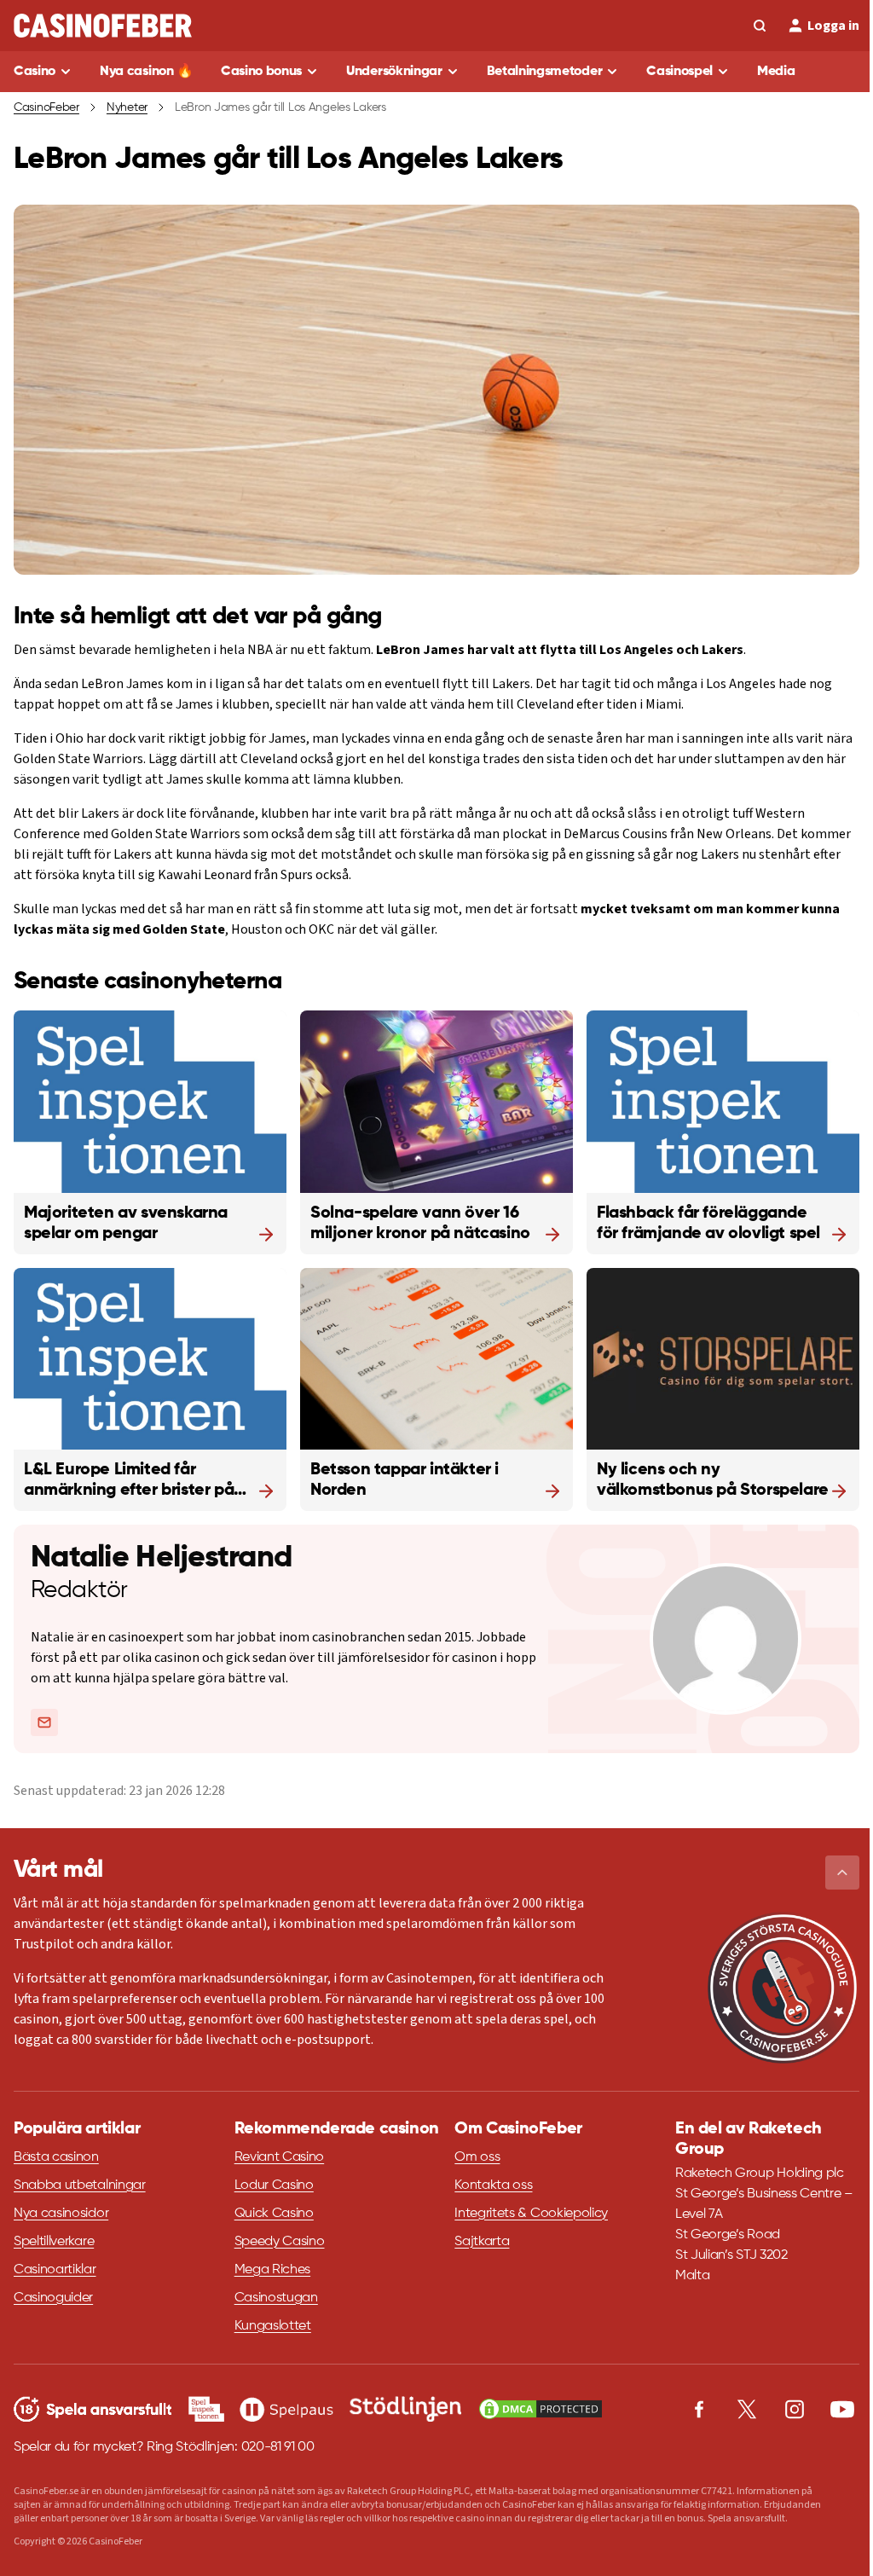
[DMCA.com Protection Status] (541, 2409)
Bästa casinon (56, 2157)
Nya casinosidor (61, 2214)
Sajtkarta (482, 2242)
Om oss (477, 2157)
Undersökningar (394, 72)
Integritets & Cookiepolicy (531, 2214)
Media (776, 72)
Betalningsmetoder (545, 72)
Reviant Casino (280, 2157)
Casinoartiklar (55, 2270)
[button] (842, 1873)
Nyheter (127, 107)
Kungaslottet (273, 2326)
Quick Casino (274, 2214)
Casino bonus (261, 72)
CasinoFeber (46, 107)
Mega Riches (272, 2270)
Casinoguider (53, 2298)
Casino (35, 72)
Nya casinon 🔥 (147, 72)
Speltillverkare (54, 2242)
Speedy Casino (280, 2242)
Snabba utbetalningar (80, 2185)
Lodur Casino (274, 2185)
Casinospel (679, 72)
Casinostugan (276, 2298)
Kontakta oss (493, 2185)
